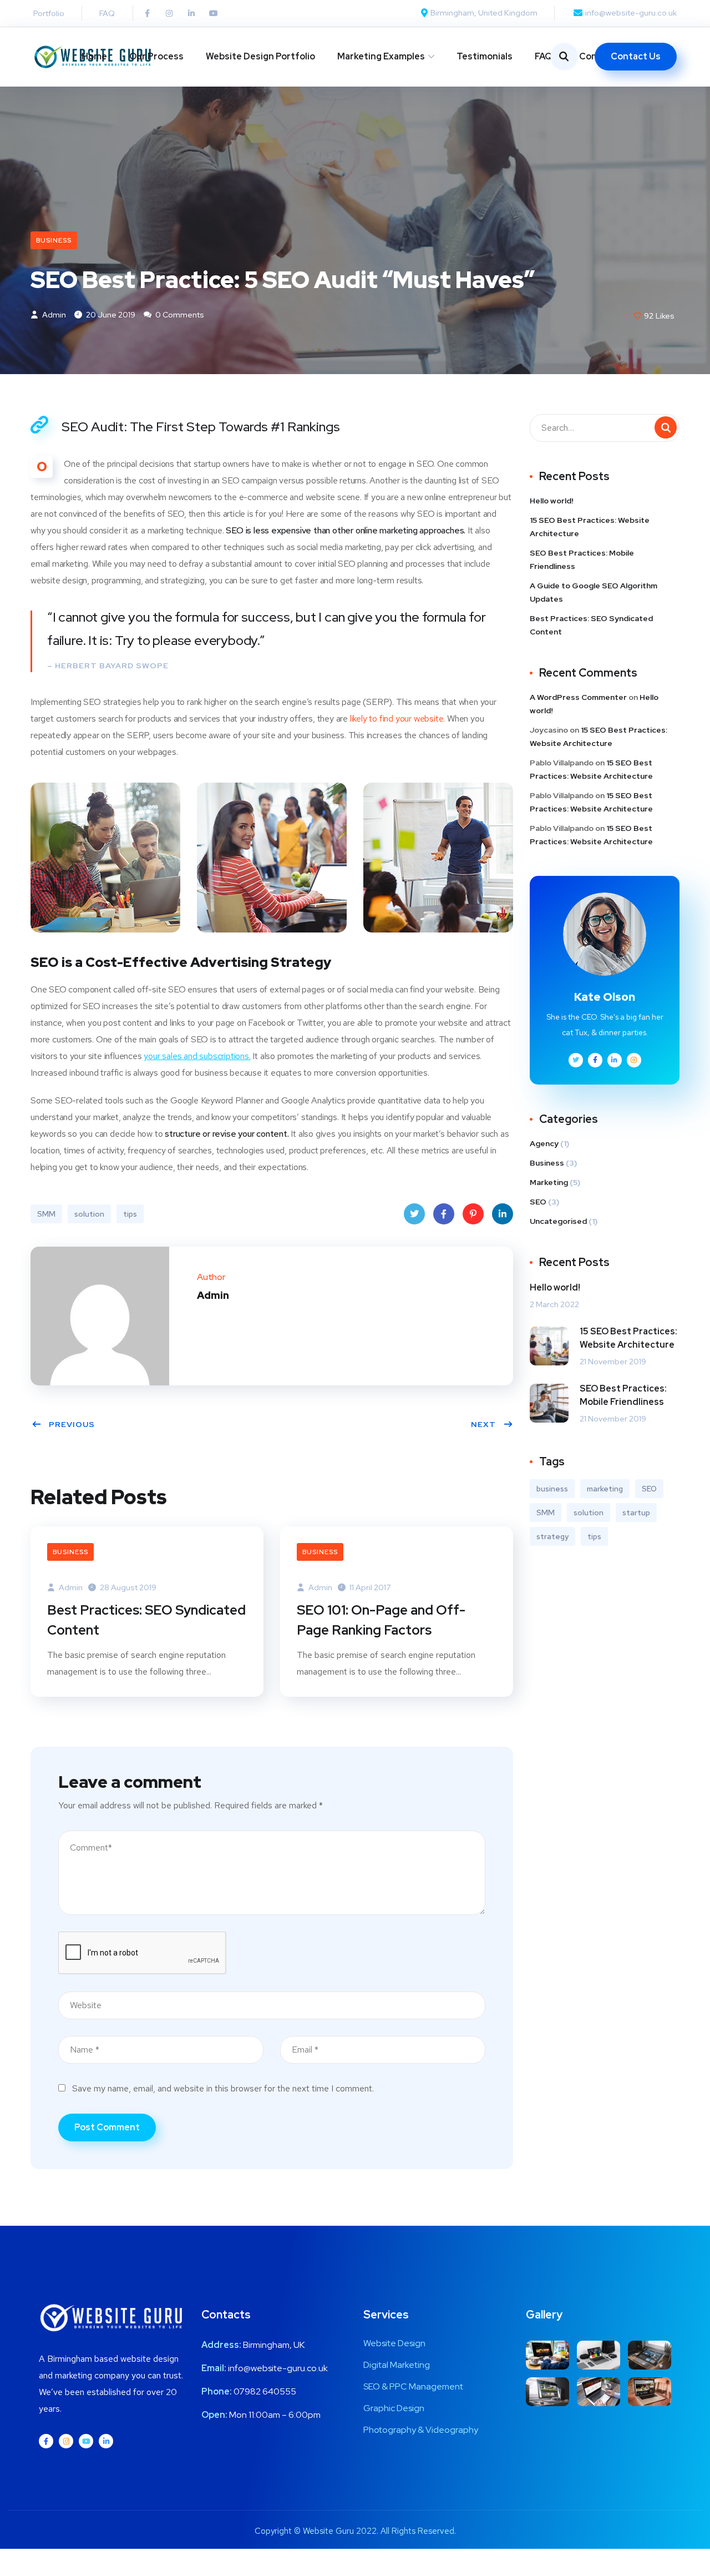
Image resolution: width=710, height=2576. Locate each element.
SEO (538, 1202)
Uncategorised (558, 1221)
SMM (46, 1214)
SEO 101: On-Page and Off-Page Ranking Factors (381, 1620)
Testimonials (485, 56)
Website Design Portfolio (260, 56)
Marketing (549, 1182)
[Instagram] (169, 13)
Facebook (444, 1214)
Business (54, 240)
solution (89, 1214)
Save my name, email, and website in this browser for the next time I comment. (223, 2088)
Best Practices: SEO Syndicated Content (146, 1620)
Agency (544, 1143)
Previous (72, 1424)
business (552, 1489)
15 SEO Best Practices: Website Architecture (590, 527)
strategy (552, 1536)
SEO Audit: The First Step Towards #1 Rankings (201, 427)
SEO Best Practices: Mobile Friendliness (582, 559)
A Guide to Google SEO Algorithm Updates (594, 592)
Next (483, 1424)
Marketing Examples (381, 56)
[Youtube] (214, 13)
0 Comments (179, 315)
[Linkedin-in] (191, 13)
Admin (53, 315)
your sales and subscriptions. (197, 1056)
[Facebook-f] (147, 13)
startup (636, 1513)
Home (94, 56)
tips (130, 1214)
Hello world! (552, 501)
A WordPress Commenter (578, 697)
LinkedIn (503, 1214)
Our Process (156, 56)
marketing (605, 1489)
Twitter (414, 1214)
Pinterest (473, 1214)
